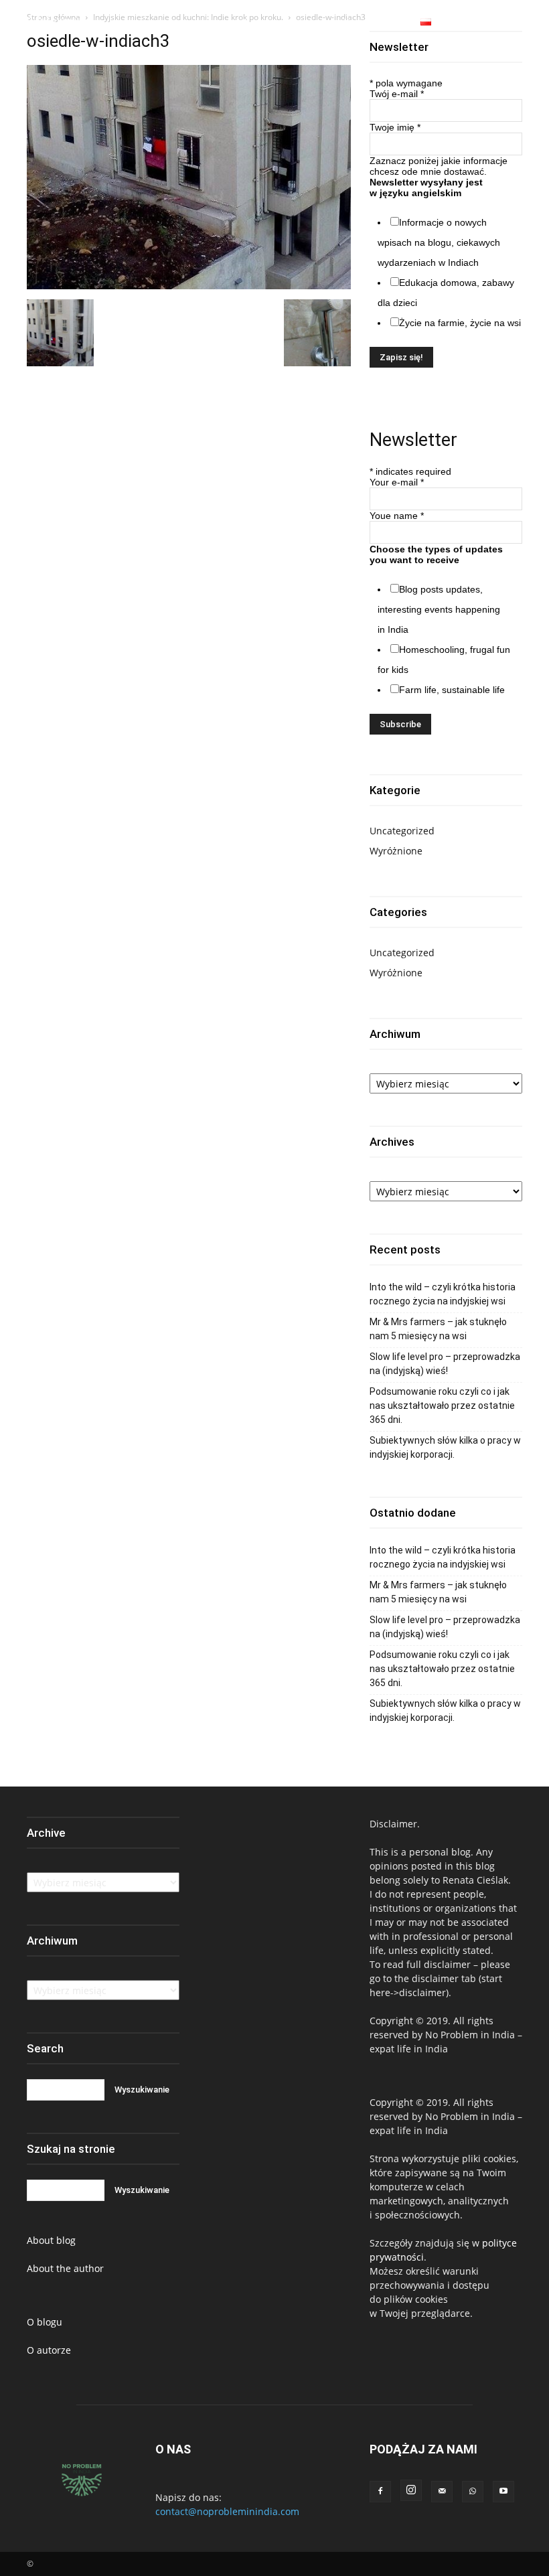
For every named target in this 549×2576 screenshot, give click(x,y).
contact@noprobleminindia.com (227, 2511)
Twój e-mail (397, 94)
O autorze (49, 2350)
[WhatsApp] (515, 23)
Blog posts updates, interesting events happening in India (439, 609)
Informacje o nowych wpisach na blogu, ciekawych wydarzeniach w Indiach (439, 242)
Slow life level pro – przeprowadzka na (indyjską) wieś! (445, 1364)
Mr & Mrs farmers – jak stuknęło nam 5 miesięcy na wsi (438, 1329)
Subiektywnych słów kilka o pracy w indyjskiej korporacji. (445, 1447)
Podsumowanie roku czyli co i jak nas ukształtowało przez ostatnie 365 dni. (442, 1406)
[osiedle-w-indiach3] (189, 286)
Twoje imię (395, 127)
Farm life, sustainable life (452, 690)
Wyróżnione (396, 851)
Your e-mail (397, 482)
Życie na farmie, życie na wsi (460, 323)
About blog (51, 2240)
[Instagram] (499, 23)
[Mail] (442, 2492)
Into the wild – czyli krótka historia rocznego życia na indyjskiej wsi (443, 1294)
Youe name (397, 516)
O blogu (45, 2322)
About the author (65, 2268)
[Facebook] (483, 23)
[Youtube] (531, 23)
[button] (461, 22)
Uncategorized (402, 831)
